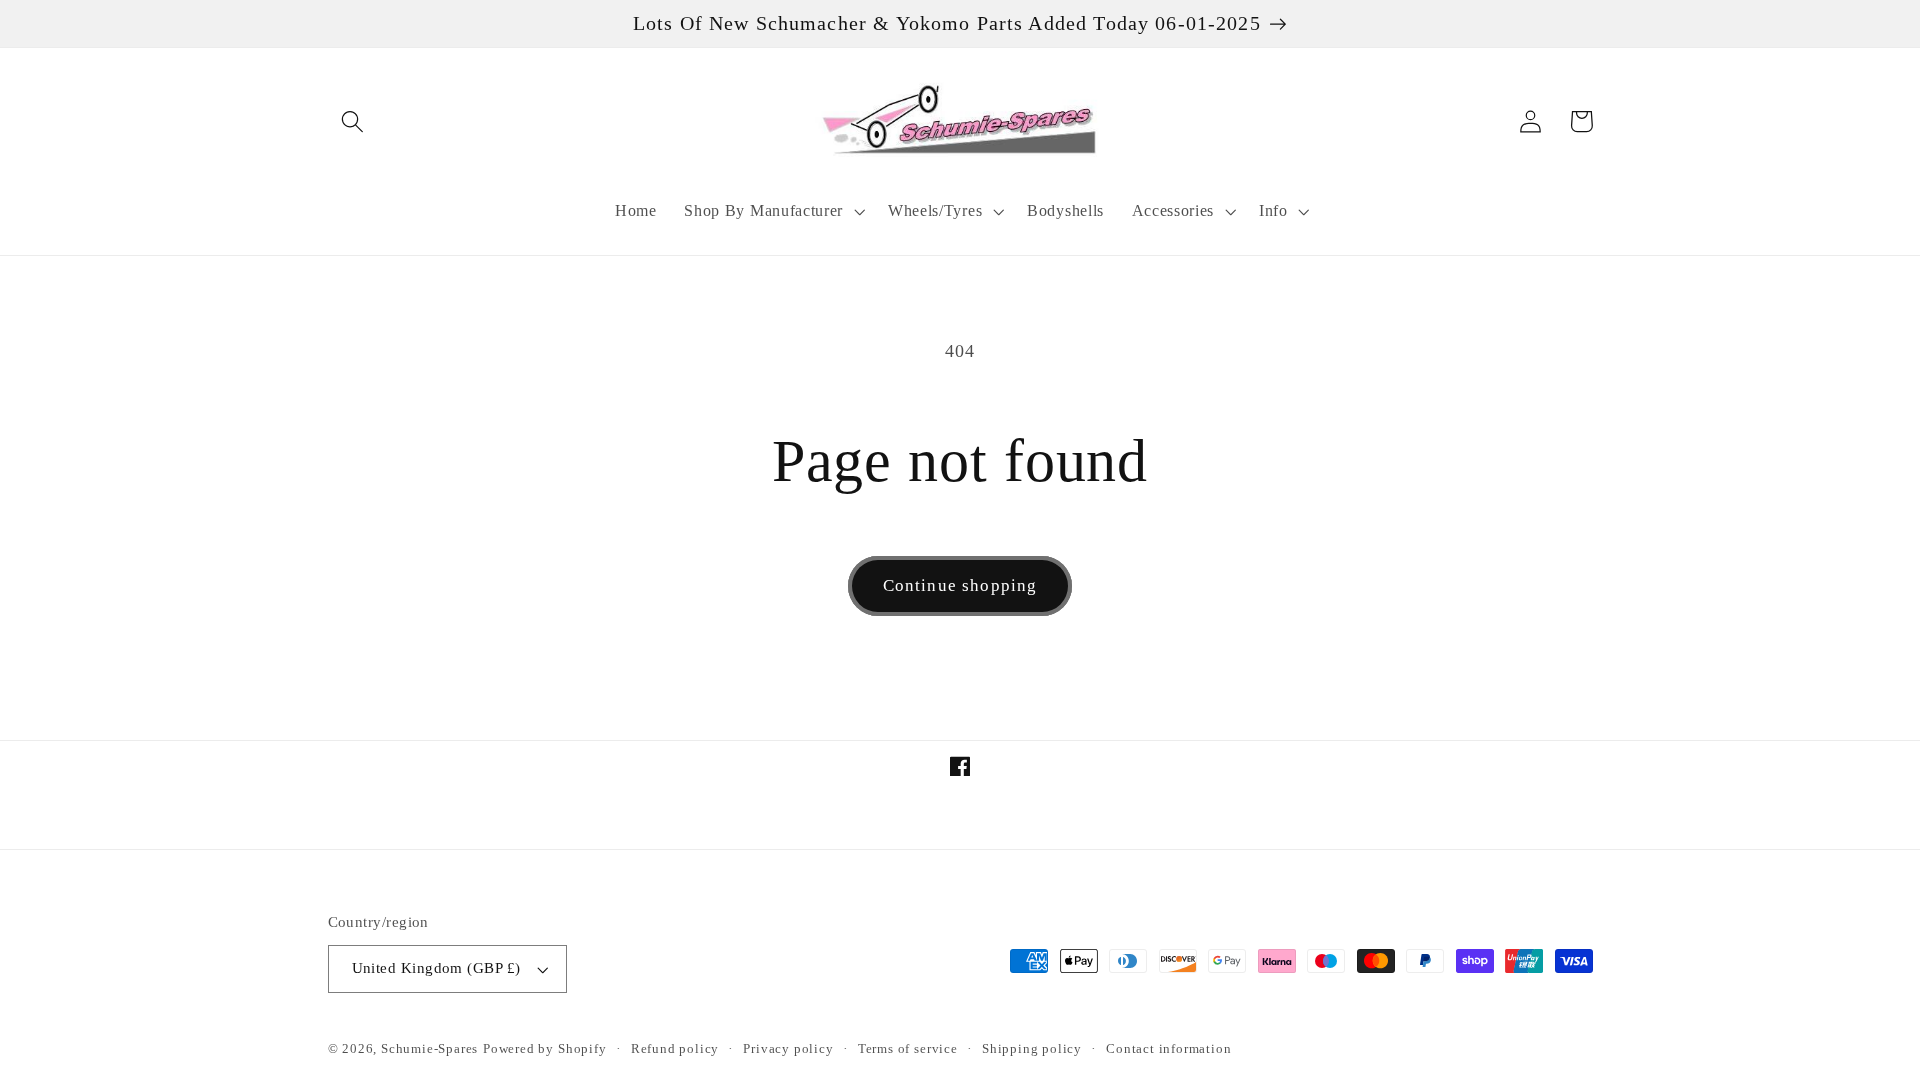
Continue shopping (960, 585)
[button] (353, 121)
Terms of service (908, 1049)
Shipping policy (1032, 1049)
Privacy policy (788, 1049)
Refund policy (675, 1049)
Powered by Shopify (545, 1049)
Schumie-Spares (429, 1049)
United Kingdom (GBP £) (436, 968)
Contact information (1168, 1049)
